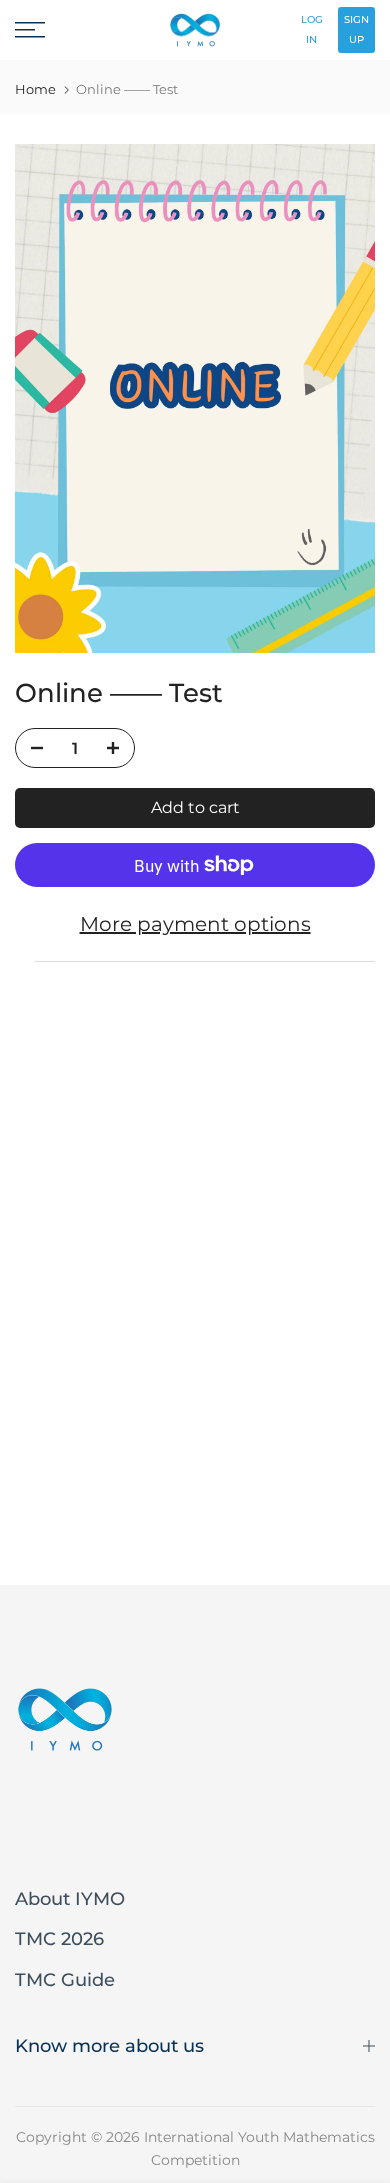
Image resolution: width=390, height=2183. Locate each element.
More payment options (195, 924)
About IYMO (70, 1899)
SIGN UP (356, 29)
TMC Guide (65, 1980)
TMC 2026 (59, 1939)
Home (35, 89)
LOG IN (312, 29)
